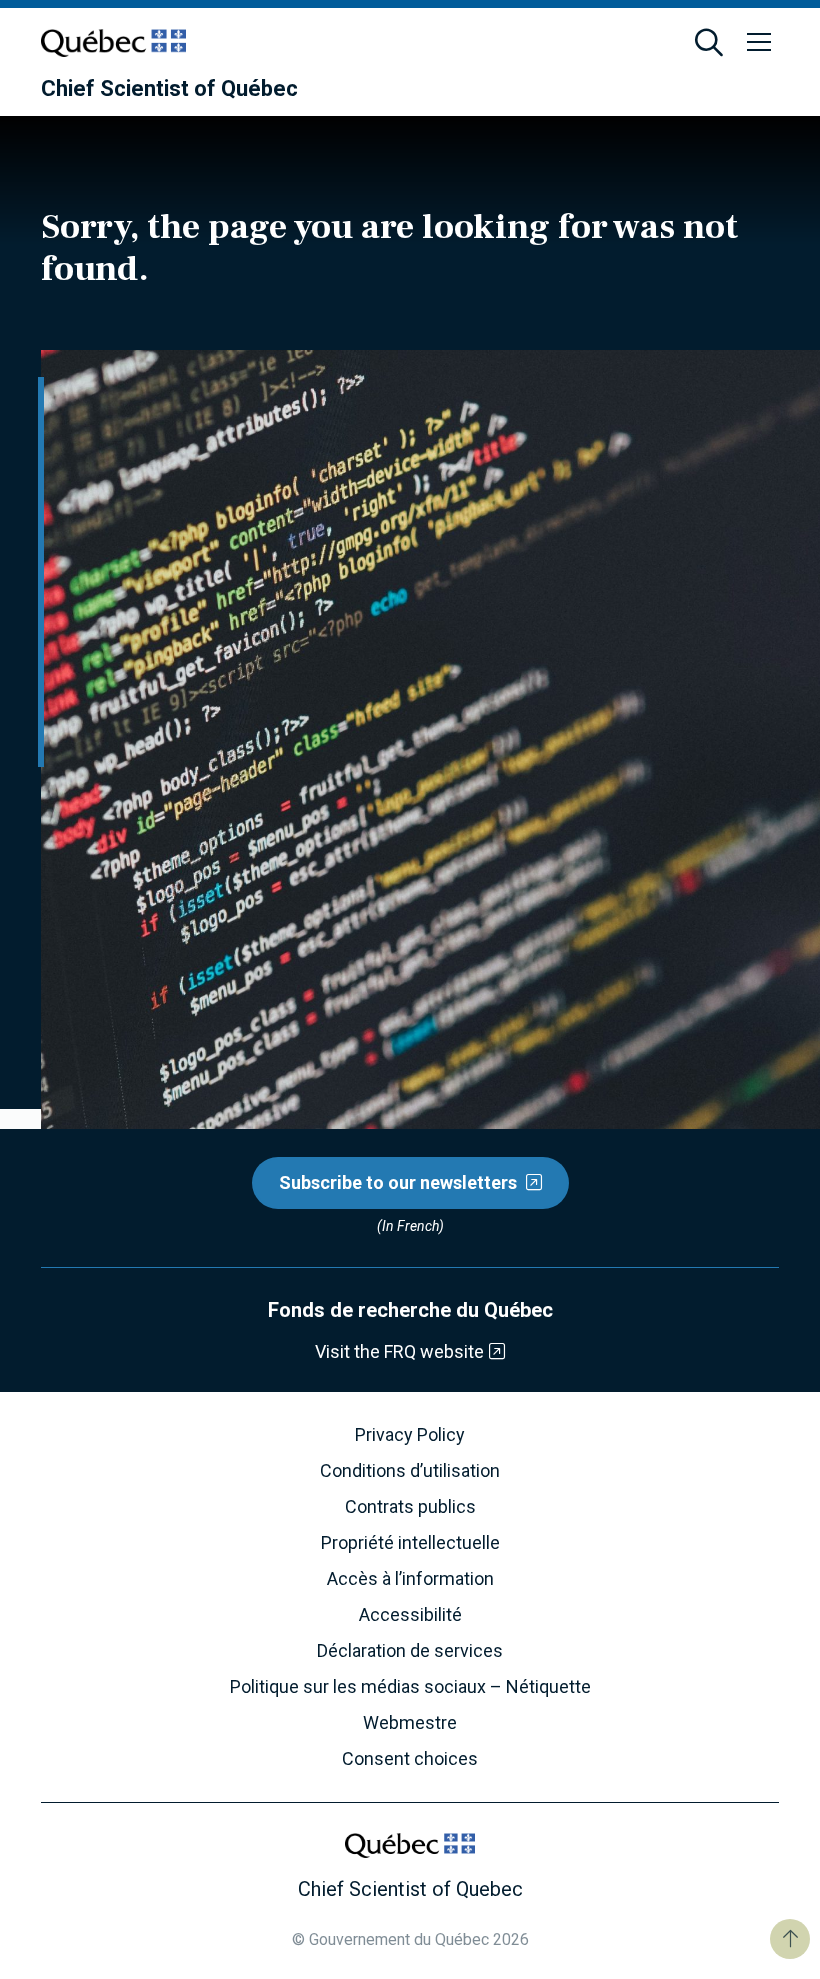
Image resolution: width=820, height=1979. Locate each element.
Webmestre (410, 1723)
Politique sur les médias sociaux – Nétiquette (410, 1687)
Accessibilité (410, 1615)
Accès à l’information (410, 1579)
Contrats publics (410, 1507)
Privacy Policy (410, 1435)
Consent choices (410, 1759)
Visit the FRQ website (399, 1351)
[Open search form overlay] (709, 43)
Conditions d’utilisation (410, 1471)
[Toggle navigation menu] (759, 43)
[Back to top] (790, 1939)
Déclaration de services (410, 1651)
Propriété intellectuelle (410, 1543)
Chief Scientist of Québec (169, 89)
